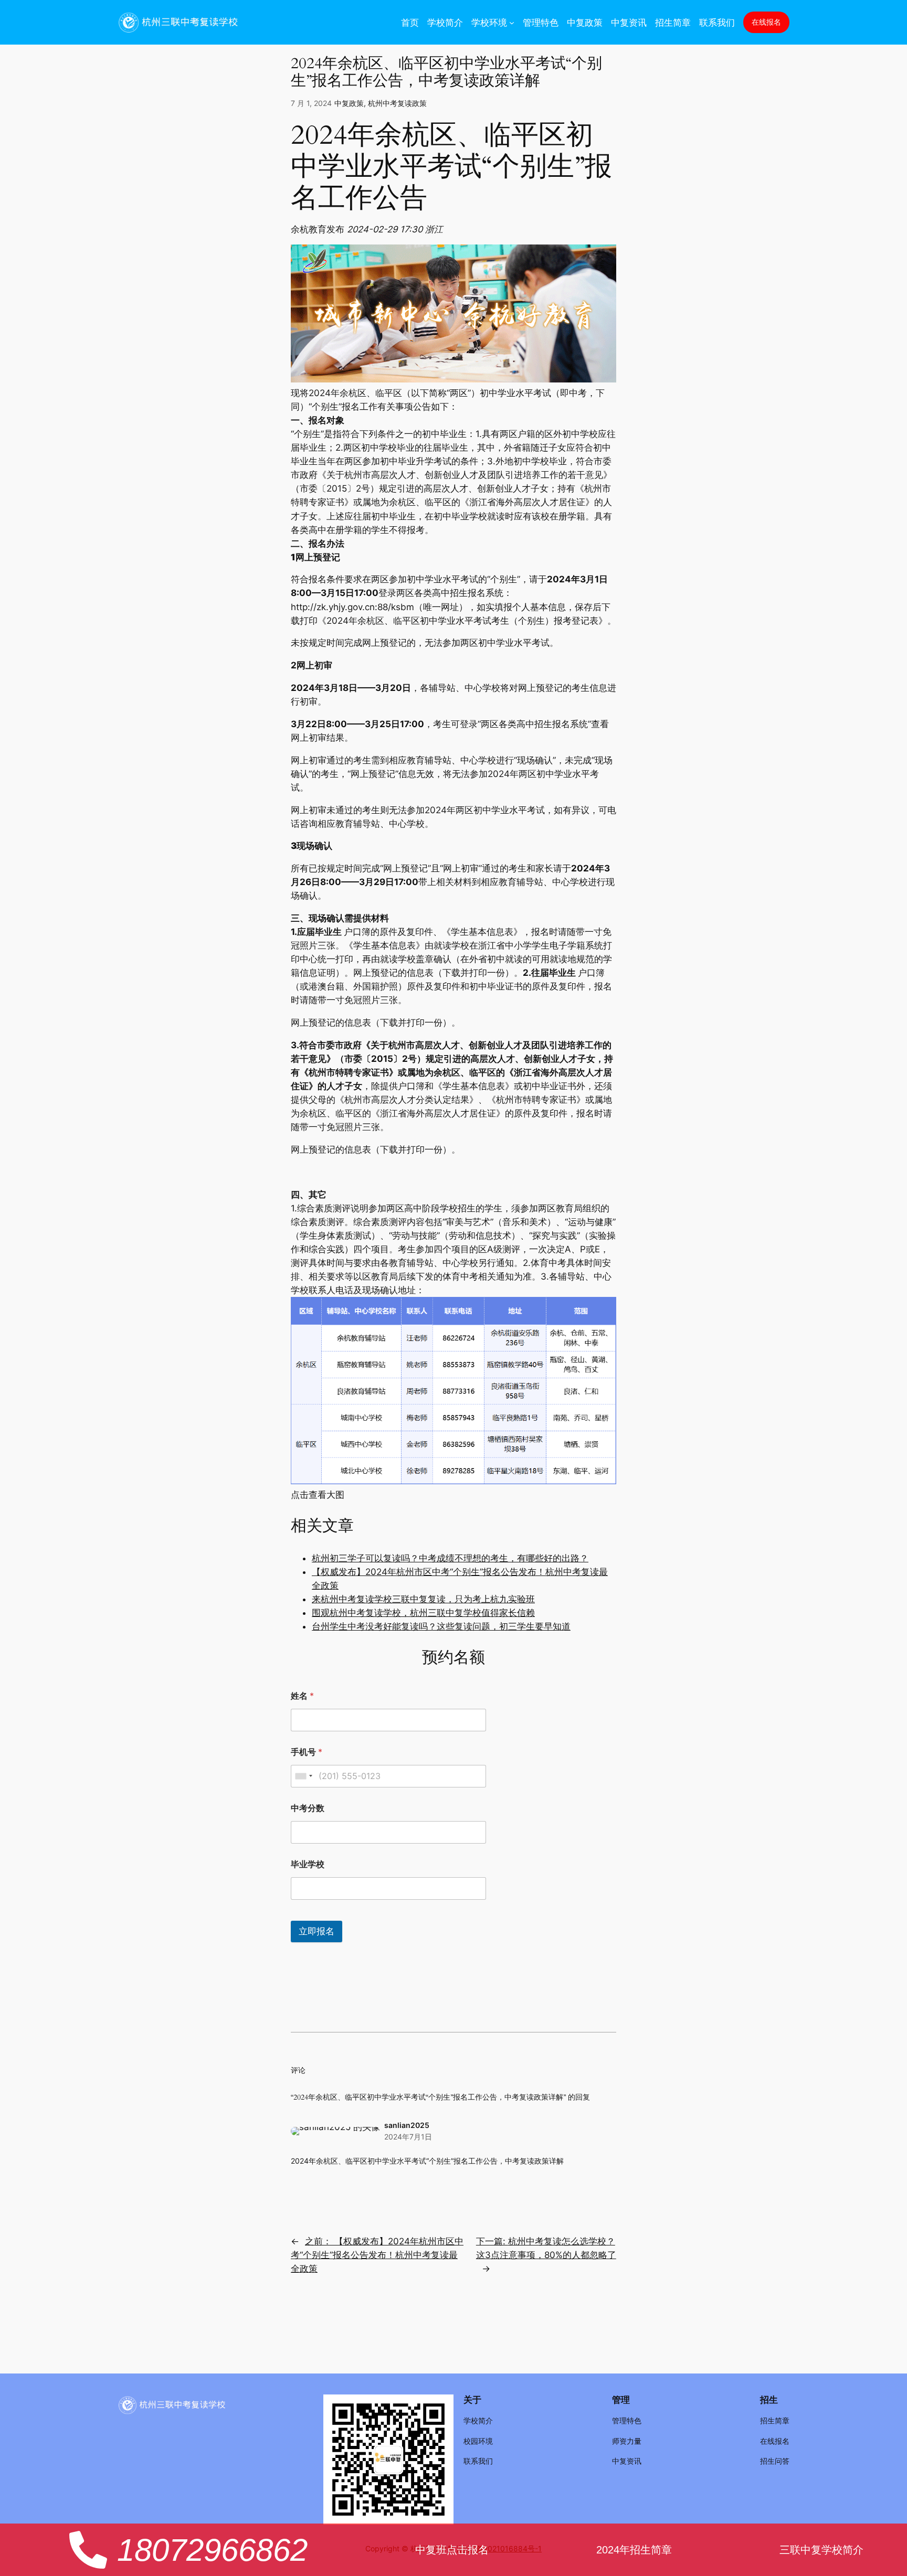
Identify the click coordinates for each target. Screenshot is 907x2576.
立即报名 (317, 1931)
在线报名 (766, 22)
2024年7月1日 (408, 2137)
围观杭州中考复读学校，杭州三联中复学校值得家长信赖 (423, 1613)
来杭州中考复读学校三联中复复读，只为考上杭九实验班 (423, 1599)
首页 (410, 23)
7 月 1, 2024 (311, 103)
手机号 (307, 1752)
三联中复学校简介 (821, 2550)
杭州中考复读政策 (397, 103)
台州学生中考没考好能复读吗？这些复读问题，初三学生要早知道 (441, 1626)
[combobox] (303, 1776)
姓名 (302, 1696)
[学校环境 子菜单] (512, 22)
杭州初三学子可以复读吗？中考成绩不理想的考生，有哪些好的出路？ (450, 1558)
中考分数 (308, 1808)
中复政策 (349, 103)
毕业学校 (308, 1864)
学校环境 (489, 23)
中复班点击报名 (452, 2550)
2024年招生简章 (634, 2550)
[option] (434, 229)
